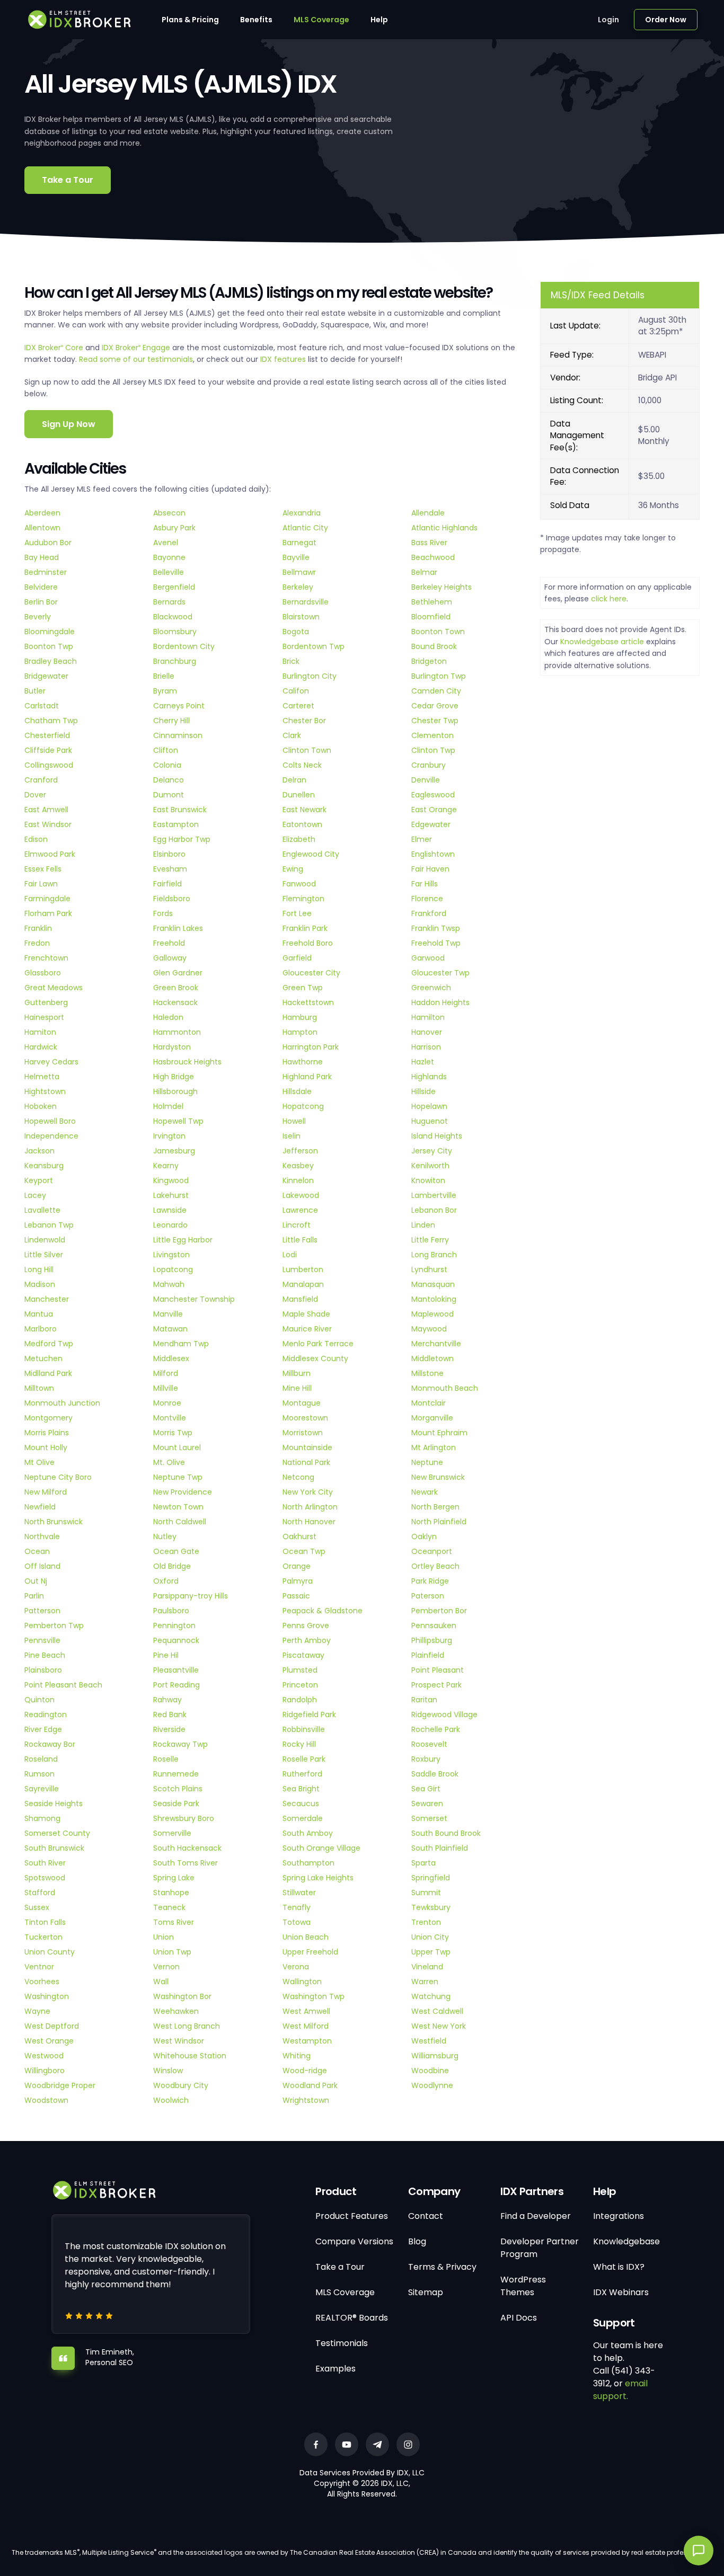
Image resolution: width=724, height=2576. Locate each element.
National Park (306, 1462)
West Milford (306, 2026)
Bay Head (42, 557)
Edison (36, 839)
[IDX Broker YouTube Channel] (347, 2444)
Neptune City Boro (58, 1477)
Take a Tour (68, 180)
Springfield (431, 1878)
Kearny (166, 1166)
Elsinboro (169, 854)
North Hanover (309, 1522)
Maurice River (307, 1329)
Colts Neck (302, 765)
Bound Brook (434, 646)
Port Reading (176, 1685)
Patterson (42, 1611)
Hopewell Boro (50, 1121)
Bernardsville (306, 602)
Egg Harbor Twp (182, 839)
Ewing (293, 869)
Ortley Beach (435, 1566)
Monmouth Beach (445, 1388)
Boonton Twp (49, 646)
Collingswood (49, 765)
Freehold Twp (436, 943)
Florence (427, 899)
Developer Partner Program (540, 2248)
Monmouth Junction (62, 1403)
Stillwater (299, 1893)
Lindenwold (45, 1240)
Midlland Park (48, 1373)
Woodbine (430, 2071)
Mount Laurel (177, 1447)
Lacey (35, 1195)
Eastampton (176, 824)
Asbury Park (174, 528)
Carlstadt (42, 706)
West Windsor (179, 2041)
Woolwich (171, 2100)
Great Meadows (54, 988)
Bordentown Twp (314, 646)
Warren (425, 1982)
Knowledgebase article (602, 642)
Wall (161, 1982)
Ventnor (39, 1967)
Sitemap (426, 2292)
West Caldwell (437, 2011)
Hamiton (40, 1032)
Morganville (432, 1418)
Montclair (429, 1403)
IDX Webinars (621, 2292)
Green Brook (176, 988)
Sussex (37, 1907)
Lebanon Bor (434, 1210)
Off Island (42, 1566)
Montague (302, 1403)
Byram (165, 691)
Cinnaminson (178, 735)
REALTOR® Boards (352, 2318)
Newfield (40, 1507)
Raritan (424, 1700)
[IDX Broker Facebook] (316, 2444)
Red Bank (170, 1715)
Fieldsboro (172, 899)
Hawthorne (303, 1062)
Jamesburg (174, 1151)
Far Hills (425, 884)
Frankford (429, 913)
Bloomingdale (50, 632)
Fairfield (167, 884)
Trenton (426, 1922)
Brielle (164, 676)
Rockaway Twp (180, 1744)
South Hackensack (187, 1848)
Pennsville (42, 1640)
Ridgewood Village (444, 1715)
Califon (296, 691)
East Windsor (48, 824)
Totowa (297, 1922)
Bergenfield (174, 587)
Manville (168, 1314)
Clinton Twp (433, 750)
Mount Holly (46, 1447)
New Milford (46, 1492)
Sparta (423, 1863)
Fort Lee (297, 913)
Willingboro (45, 2071)
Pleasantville (176, 1670)
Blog (417, 2241)
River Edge (43, 1729)
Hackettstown (308, 1002)
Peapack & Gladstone (323, 1611)
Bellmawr (299, 572)
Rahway (167, 1700)
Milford (166, 1373)
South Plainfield (440, 1848)
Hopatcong (303, 1106)
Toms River (174, 1922)
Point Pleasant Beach (63, 1685)
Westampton (307, 2041)
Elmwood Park (50, 854)
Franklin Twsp (436, 928)
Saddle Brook (435, 1774)
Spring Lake (174, 1878)
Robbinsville (304, 1729)
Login (608, 20)
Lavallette (42, 1210)
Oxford (166, 1581)
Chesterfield (47, 735)
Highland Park (307, 1077)
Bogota (296, 632)
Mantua (39, 1314)
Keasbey (298, 1166)
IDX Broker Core (55, 348)
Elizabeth (299, 839)
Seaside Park (176, 1804)
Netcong (298, 1477)
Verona (296, 1967)
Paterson (428, 1596)
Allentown (42, 528)
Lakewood (301, 1195)
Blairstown (301, 617)
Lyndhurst (429, 1269)
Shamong (42, 1818)
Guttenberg (46, 1002)
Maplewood (432, 1314)
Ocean (37, 1551)
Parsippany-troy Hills (191, 1596)
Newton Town (178, 1507)
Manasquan (433, 1284)
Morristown (303, 1433)
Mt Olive (39, 1462)
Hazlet (423, 1062)
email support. (620, 2390)
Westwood (44, 2056)
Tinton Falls (45, 1922)
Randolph (300, 1700)
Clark (292, 735)
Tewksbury (431, 1907)
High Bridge (174, 1077)
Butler (35, 691)
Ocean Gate (176, 1551)
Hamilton (428, 1017)
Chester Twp (435, 721)
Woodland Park (310, 2085)
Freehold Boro (308, 943)
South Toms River (186, 1863)
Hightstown (45, 1091)
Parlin (34, 1596)
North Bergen (435, 1507)
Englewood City (311, 854)
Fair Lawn (41, 884)
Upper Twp (431, 1952)
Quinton (39, 1700)
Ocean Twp (304, 1551)
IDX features (283, 359)
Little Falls (300, 1240)
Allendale (428, 513)
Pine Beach (45, 1655)
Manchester (47, 1299)
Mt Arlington (434, 1447)
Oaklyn (424, 1536)
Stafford (40, 1893)
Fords (163, 913)
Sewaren (427, 1804)
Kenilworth (430, 1166)
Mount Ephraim (439, 1433)
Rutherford (302, 1774)
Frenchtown (46, 958)
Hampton (300, 1032)
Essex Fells (43, 869)
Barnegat (299, 543)
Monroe (167, 1403)
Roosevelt (429, 1744)
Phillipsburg (432, 1640)
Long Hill (39, 1269)
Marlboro (41, 1329)
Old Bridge (172, 1566)
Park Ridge (430, 1581)
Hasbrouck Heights (187, 1062)
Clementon (432, 735)
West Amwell (306, 2011)
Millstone (427, 1373)
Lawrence (300, 1210)
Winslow (168, 2071)
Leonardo (170, 1225)
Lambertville (434, 1195)
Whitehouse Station (190, 2056)
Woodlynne (432, 2085)
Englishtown (433, 854)
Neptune (427, 1462)
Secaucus (301, 1804)
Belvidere (41, 587)
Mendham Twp (181, 1344)
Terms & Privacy (442, 2267)
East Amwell (46, 810)
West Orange (49, 2041)
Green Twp (303, 988)
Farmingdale (47, 899)
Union (164, 1937)
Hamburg (300, 1017)
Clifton (166, 750)
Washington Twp (314, 1996)
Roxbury (426, 1759)
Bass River (429, 543)
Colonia (167, 765)
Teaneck (169, 1907)
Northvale (42, 1536)
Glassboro (43, 973)
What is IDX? (619, 2267)
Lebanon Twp (49, 1225)
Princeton (300, 1685)
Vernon (166, 1967)
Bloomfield (431, 617)
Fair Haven (430, 869)
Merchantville (436, 1344)
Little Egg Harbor (183, 1240)
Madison (40, 1284)
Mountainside (307, 1447)
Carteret (298, 706)
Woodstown (46, 2100)
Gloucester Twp (440, 973)
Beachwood (433, 557)
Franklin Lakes (178, 928)
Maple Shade (306, 1314)
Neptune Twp (178, 1477)
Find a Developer (536, 2216)
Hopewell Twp (178, 1121)
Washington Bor (182, 1996)
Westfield (429, 2041)
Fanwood (299, 884)
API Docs (519, 2318)
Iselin (292, 1136)
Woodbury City (181, 2085)
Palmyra (298, 1581)
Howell (294, 1121)
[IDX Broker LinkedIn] (377, 2444)
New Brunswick (438, 1477)
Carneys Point (179, 706)
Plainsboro (43, 1670)
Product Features (352, 2216)
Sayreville (42, 1789)
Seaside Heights (54, 1804)
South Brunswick (54, 1848)
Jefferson (300, 1151)
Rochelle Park (436, 1729)
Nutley (165, 1536)
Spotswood (45, 1878)
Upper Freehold (310, 1952)
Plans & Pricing (190, 20)
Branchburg (175, 661)
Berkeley (298, 587)
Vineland (427, 1967)
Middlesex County (315, 1358)
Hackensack (175, 1002)
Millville (166, 1388)
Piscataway (303, 1655)
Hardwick (41, 1047)
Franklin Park (305, 928)
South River (45, 1863)
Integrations (619, 2216)
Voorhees (42, 1982)
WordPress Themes (523, 2286)
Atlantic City (305, 528)
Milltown (39, 1388)
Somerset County (57, 1833)
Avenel (166, 543)
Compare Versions (354, 2241)
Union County (50, 1952)
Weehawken (176, 2011)
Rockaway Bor (50, 1744)
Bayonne (169, 557)
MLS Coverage (321, 20)
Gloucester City (311, 973)
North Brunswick (54, 1522)
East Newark (304, 810)
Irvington (169, 1136)
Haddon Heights (440, 1002)
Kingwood (171, 1180)
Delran (294, 780)
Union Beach (306, 1937)
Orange (297, 1566)
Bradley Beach (51, 661)
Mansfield (300, 1299)
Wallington (302, 1982)
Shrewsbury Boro (184, 1818)
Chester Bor (304, 721)
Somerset (429, 1818)
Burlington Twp (439, 676)
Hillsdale (297, 1091)
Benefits (256, 20)
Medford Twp (49, 1344)
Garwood (428, 958)
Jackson (39, 1151)
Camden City (436, 691)
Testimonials (342, 2343)
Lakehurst (171, 1195)
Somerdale (303, 1818)
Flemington (303, 899)
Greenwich (431, 988)
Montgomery (48, 1418)
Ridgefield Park (309, 1715)
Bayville (296, 557)
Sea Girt (426, 1789)
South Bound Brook (446, 1833)
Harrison (426, 1047)
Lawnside (170, 1210)
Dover (35, 795)
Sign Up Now (69, 424)
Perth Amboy (307, 1640)
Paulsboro (171, 1611)
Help (379, 20)
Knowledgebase (626, 2241)
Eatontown (302, 824)
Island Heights (437, 1136)
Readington (46, 1715)
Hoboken (41, 1106)
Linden (423, 1225)
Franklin (38, 928)
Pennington (174, 1625)
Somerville (172, 1833)
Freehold (169, 943)
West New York (439, 2026)
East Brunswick (180, 810)
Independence (51, 1136)
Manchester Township (194, 1299)
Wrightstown (306, 2100)
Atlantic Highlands (444, 528)
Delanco (169, 780)
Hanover (427, 1032)
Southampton (308, 1863)
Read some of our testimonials (136, 359)
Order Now (666, 20)
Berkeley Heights (442, 587)
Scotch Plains (178, 1789)
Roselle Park (304, 1759)
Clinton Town (307, 750)
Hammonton (177, 1032)
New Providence (183, 1492)
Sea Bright (301, 1789)
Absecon (169, 513)
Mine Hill (297, 1388)
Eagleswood (433, 795)
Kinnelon (298, 1180)
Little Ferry (430, 1240)
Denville (426, 780)
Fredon (37, 943)
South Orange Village (321, 1848)
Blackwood (173, 617)
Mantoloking (434, 1299)
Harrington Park (311, 1047)
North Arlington (310, 1507)
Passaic (296, 1596)
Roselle (166, 1759)
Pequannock (176, 1640)
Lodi (290, 1255)
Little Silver (44, 1255)
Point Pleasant (438, 1670)
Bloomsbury (175, 632)
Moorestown (305, 1418)
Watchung (431, 1996)
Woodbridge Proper (60, 2085)
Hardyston (172, 1047)
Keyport (39, 1180)
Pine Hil (166, 1655)
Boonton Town (438, 632)
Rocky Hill (299, 1744)
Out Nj (36, 1581)
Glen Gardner (178, 973)
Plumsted (300, 1670)
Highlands (429, 1077)
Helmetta (42, 1077)
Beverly (38, 617)
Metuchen (43, 1358)
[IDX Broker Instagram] (408, 2444)
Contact (426, 2216)
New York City (308, 1492)
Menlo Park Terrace (318, 1344)
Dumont (169, 795)
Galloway (170, 958)
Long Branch (434, 1255)
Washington (47, 1996)
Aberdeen (42, 513)
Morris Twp (173, 1433)
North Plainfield (439, 1522)
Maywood (429, 1329)
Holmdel (168, 1106)
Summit (426, 1893)
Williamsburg (435, 2056)
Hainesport (44, 1017)
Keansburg (44, 1166)
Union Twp (172, 1952)
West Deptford (52, 2026)
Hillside (423, 1091)
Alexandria (302, 513)
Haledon (168, 1017)
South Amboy (308, 1833)
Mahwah (169, 1284)
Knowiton (428, 1180)
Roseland (41, 1759)
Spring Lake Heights (318, 1878)
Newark (425, 1492)
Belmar (424, 572)
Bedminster (46, 572)
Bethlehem (432, 602)
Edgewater (431, 824)
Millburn (297, 1373)
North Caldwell (180, 1522)
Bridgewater (46, 676)
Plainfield (428, 1655)
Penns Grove (306, 1625)
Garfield (297, 958)
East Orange (434, 810)
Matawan (170, 1329)
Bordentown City (184, 646)
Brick (291, 661)
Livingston (171, 1255)
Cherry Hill (171, 721)
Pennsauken (434, 1625)
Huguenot (430, 1121)
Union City (430, 1937)
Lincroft (297, 1225)
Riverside (169, 1729)
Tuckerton (43, 1937)
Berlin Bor (41, 602)
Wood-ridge (305, 2071)
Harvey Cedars (51, 1062)
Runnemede (176, 1774)
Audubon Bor (48, 543)
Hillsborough (175, 1091)
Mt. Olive (169, 1462)
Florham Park (48, 913)
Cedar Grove (435, 706)
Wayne (37, 2011)
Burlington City (310, 676)
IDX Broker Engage (137, 348)
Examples (335, 2369)
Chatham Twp (51, 721)
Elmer (422, 839)
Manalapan (303, 1284)
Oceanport (432, 1551)
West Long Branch (187, 2026)
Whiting (297, 2056)
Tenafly (297, 1907)
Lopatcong (173, 1269)
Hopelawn (429, 1106)
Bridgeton (429, 661)
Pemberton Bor (439, 1611)
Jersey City (432, 1151)
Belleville (169, 572)
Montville (170, 1418)
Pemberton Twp (54, 1625)
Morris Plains (47, 1433)
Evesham (170, 869)
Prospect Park (436, 1685)
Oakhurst (299, 1536)
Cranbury (429, 765)
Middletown (432, 1358)
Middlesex (171, 1358)
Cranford (41, 780)
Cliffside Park (48, 750)
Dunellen (299, 795)
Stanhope (171, 1893)
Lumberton (303, 1269)
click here (609, 599)
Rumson (39, 1774)
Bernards (169, 602)
